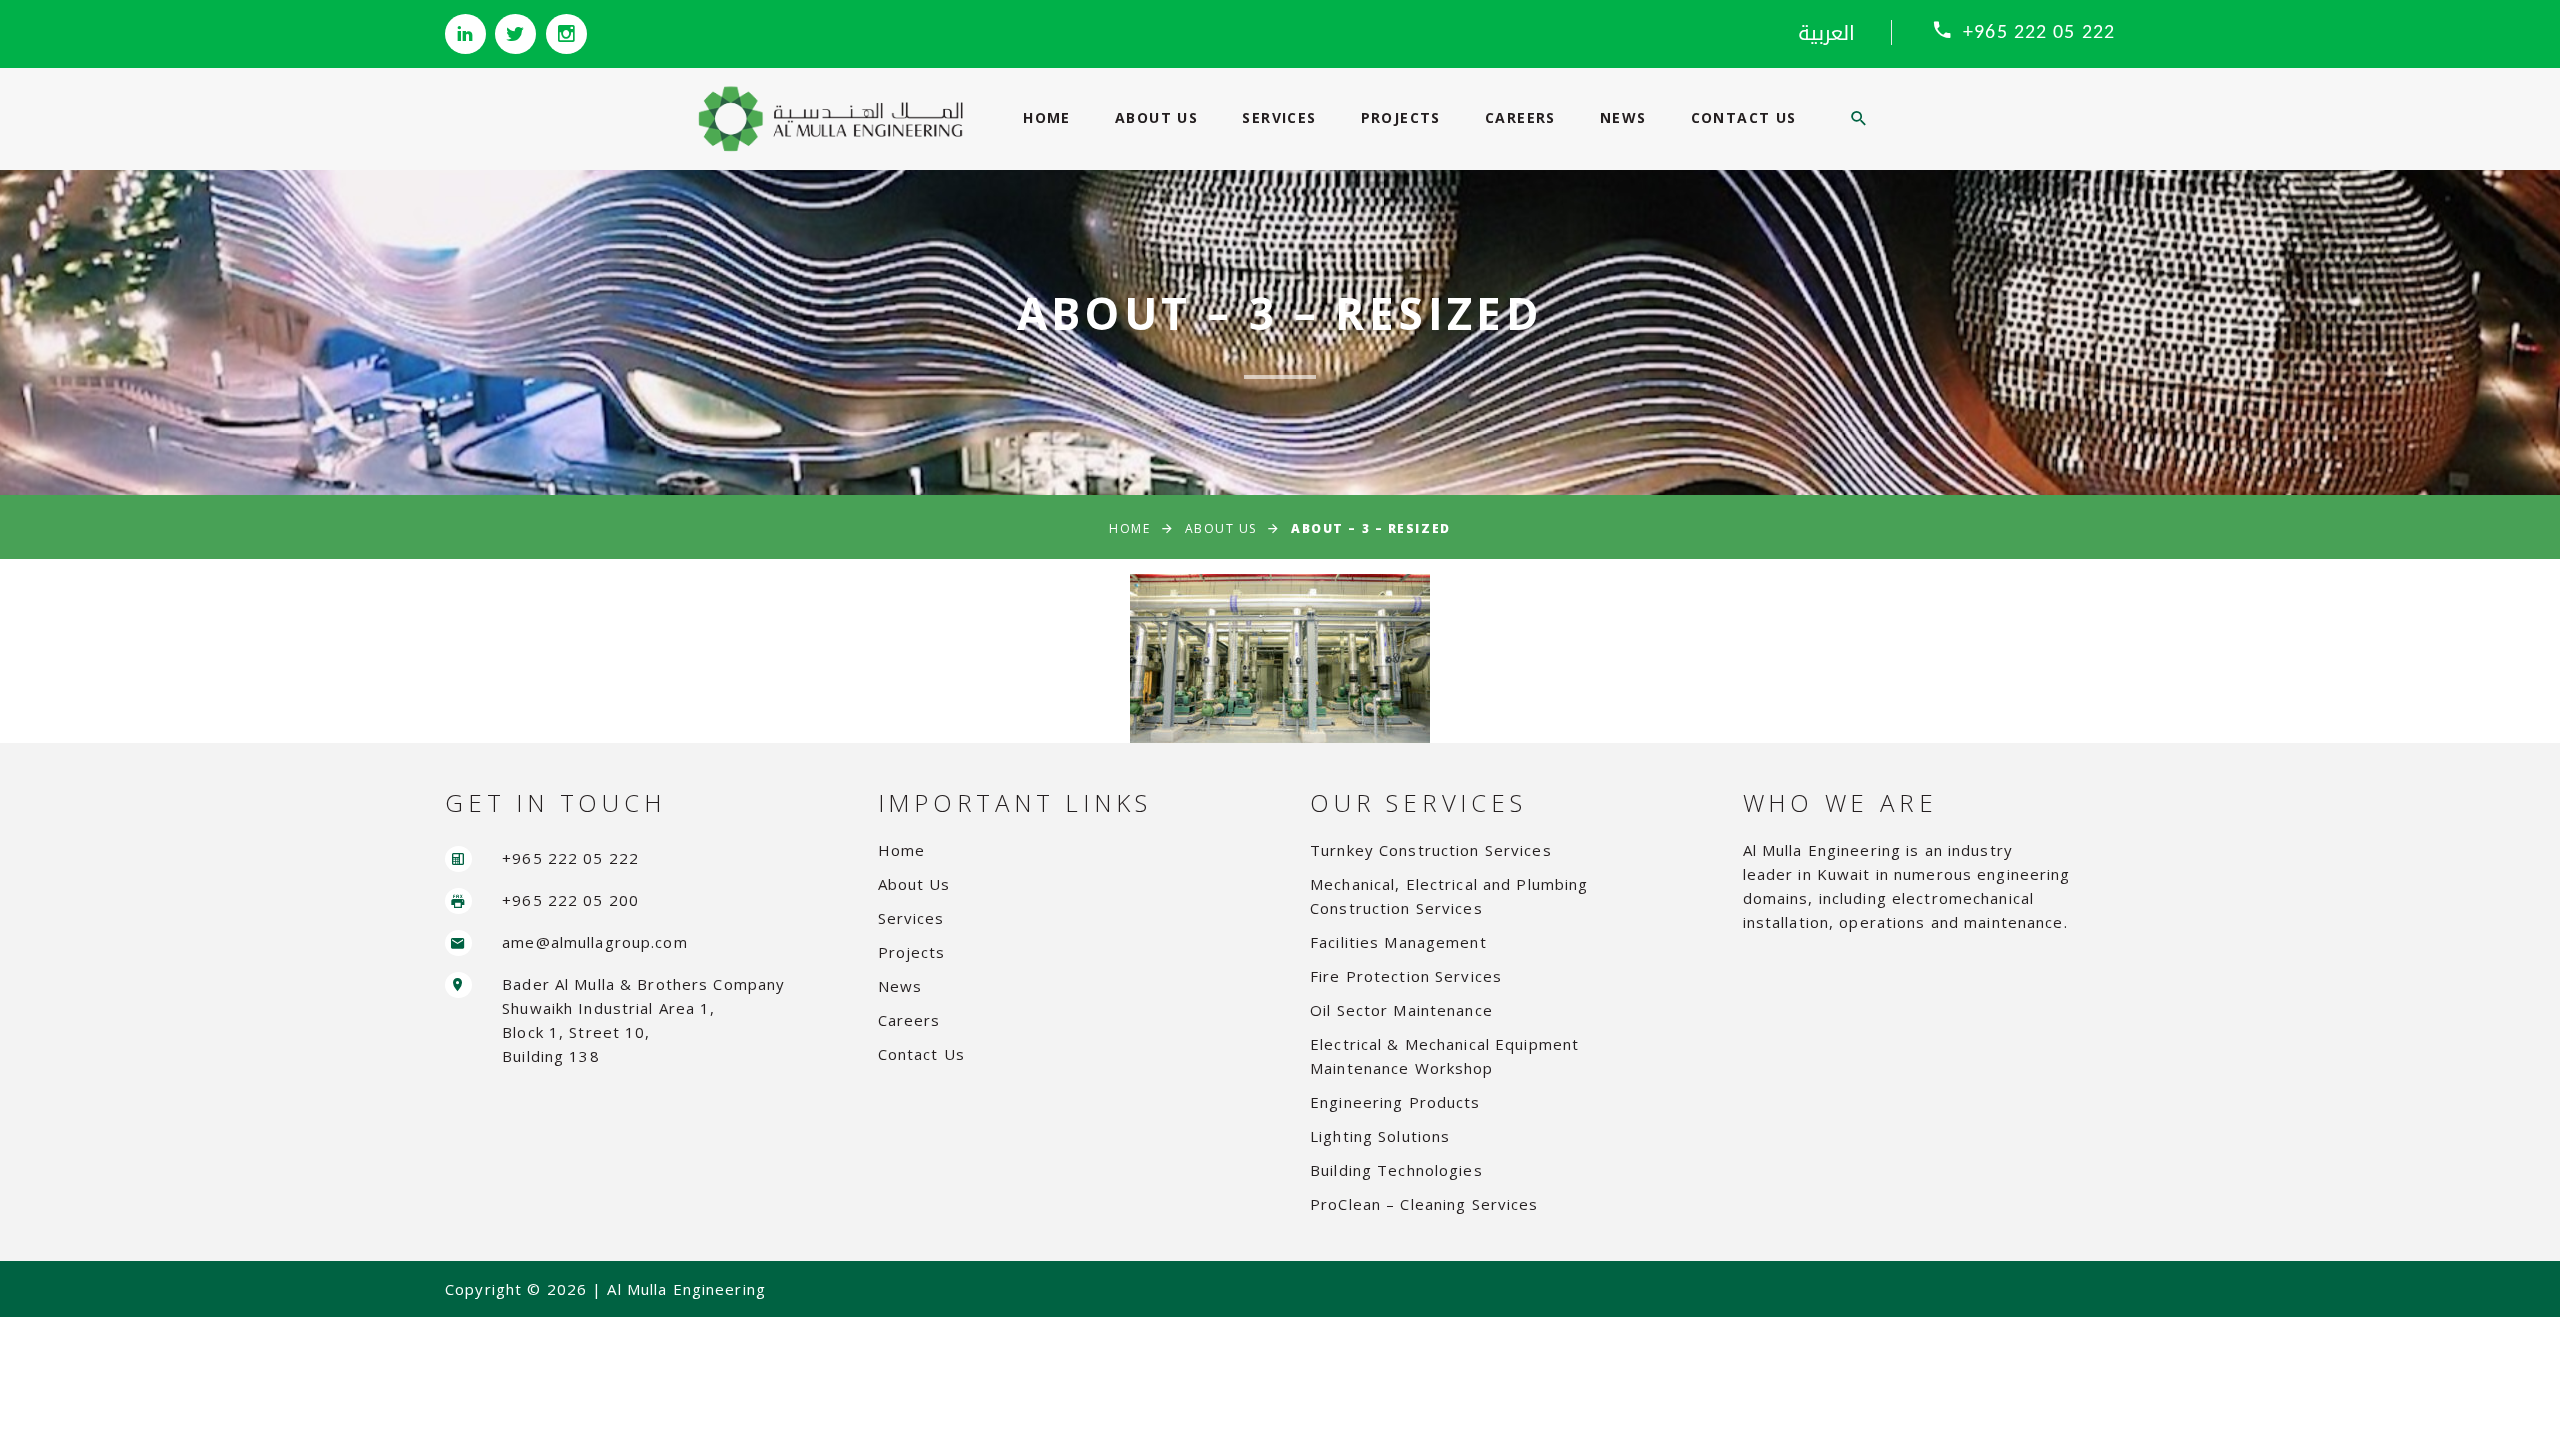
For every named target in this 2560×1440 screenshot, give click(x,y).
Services (1279, 117)
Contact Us (1744, 117)
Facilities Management (1398, 942)
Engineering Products (1395, 1102)
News (1623, 117)
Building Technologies (1396, 1170)
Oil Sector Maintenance (1401, 1010)
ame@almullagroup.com (595, 942)
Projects (1401, 117)
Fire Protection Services (1406, 976)
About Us (1156, 117)
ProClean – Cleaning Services (1424, 1204)
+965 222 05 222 (2039, 33)
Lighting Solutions (1380, 1136)
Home (1047, 117)
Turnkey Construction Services (1431, 850)
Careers (1520, 117)
